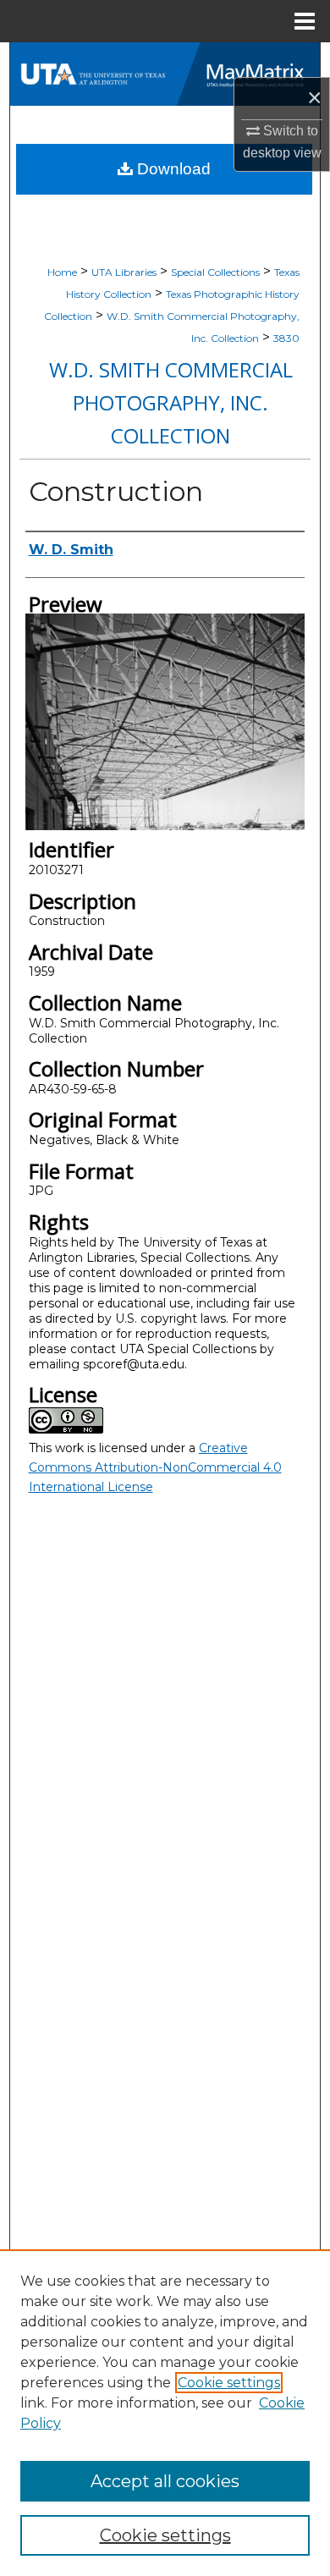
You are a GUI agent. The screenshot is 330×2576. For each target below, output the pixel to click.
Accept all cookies (165, 2481)
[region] (165, 2413)
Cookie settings (229, 2383)
